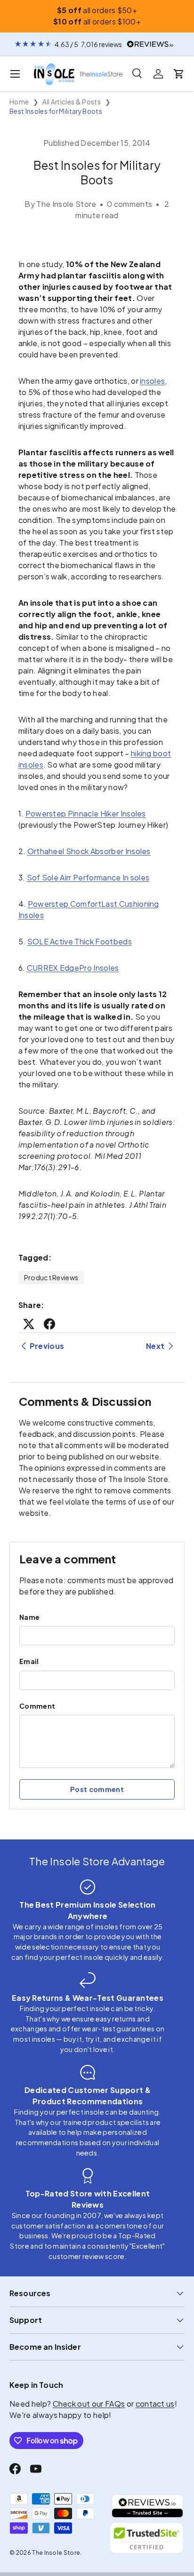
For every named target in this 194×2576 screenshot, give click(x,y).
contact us (155, 2404)
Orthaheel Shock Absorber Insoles (89, 851)
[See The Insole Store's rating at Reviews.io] (147, 2506)
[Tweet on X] (29, 1324)
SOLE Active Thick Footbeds (80, 941)
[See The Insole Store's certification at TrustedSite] (147, 2538)
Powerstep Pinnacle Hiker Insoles (86, 813)
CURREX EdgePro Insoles (73, 968)
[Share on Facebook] (49, 1324)
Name (29, 1617)
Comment (37, 1706)
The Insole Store (56, 2553)
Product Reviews (51, 1277)
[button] (179, 74)
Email (29, 1661)
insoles (152, 381)
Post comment (97, 1789)
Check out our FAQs (89, 2404)
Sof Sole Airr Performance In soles (88, 877)
